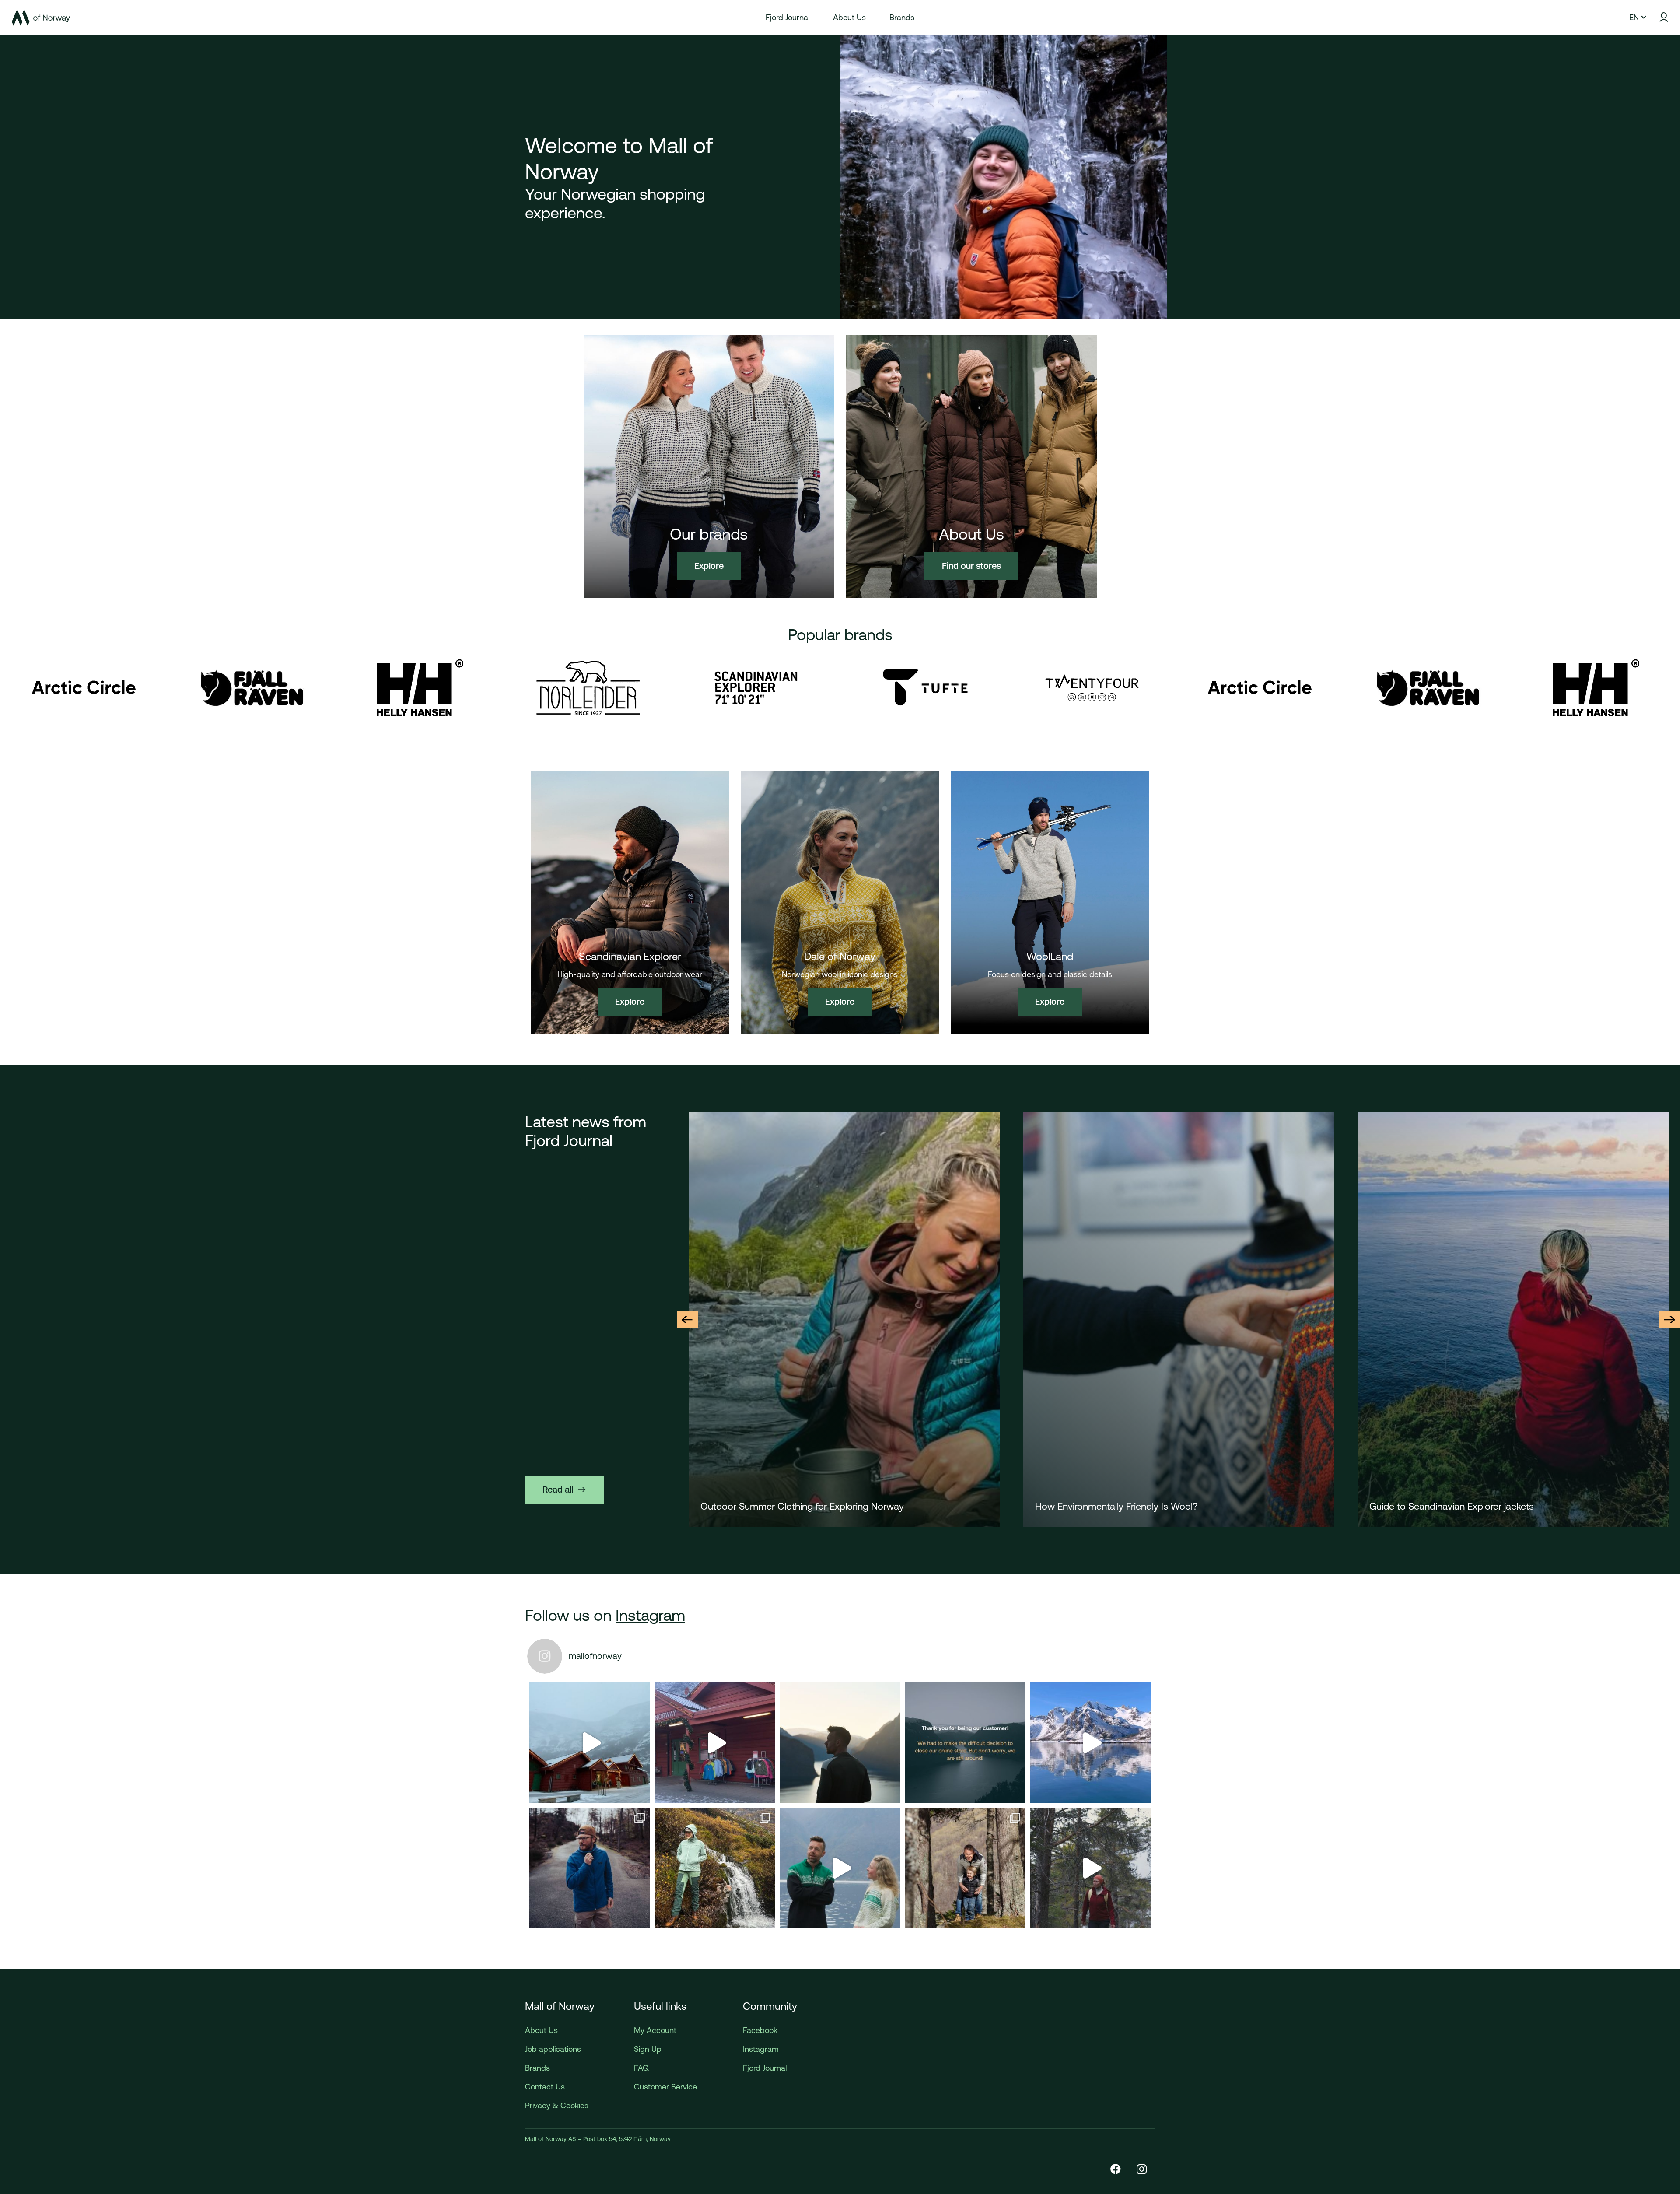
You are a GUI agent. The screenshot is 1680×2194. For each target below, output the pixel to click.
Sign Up (648, 2049)
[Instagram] (1142, 2169)
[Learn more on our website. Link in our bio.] (965, 1743)
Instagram (650, 1615)
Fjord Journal (765, 2068)
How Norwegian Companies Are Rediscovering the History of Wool (842, 1506)
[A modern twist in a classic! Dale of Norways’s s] (840, 1868)
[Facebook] (1116, 2169)
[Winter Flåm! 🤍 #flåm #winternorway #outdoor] (715, 1743)
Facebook (760, 2030)
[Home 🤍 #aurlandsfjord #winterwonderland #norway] (590, 1743)
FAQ (641, 2068)
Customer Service (665, 2087)
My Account (655, 2030)
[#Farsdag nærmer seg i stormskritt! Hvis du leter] (965, 1868)
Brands (537, 2068)
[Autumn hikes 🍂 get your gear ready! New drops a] (1090, 1868)
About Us (541, 2030)
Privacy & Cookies (557, 2105)
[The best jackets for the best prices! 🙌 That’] (590, 1868)
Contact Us (545, 2087)
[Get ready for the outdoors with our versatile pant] (715, 1868)
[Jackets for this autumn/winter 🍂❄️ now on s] (1090, 1743)
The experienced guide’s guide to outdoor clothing (1143, 1506)
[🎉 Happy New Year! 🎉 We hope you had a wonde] (840, 1743)
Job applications (553, 2049)
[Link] (41, 18)
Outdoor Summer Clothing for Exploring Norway (1471, 1506)
